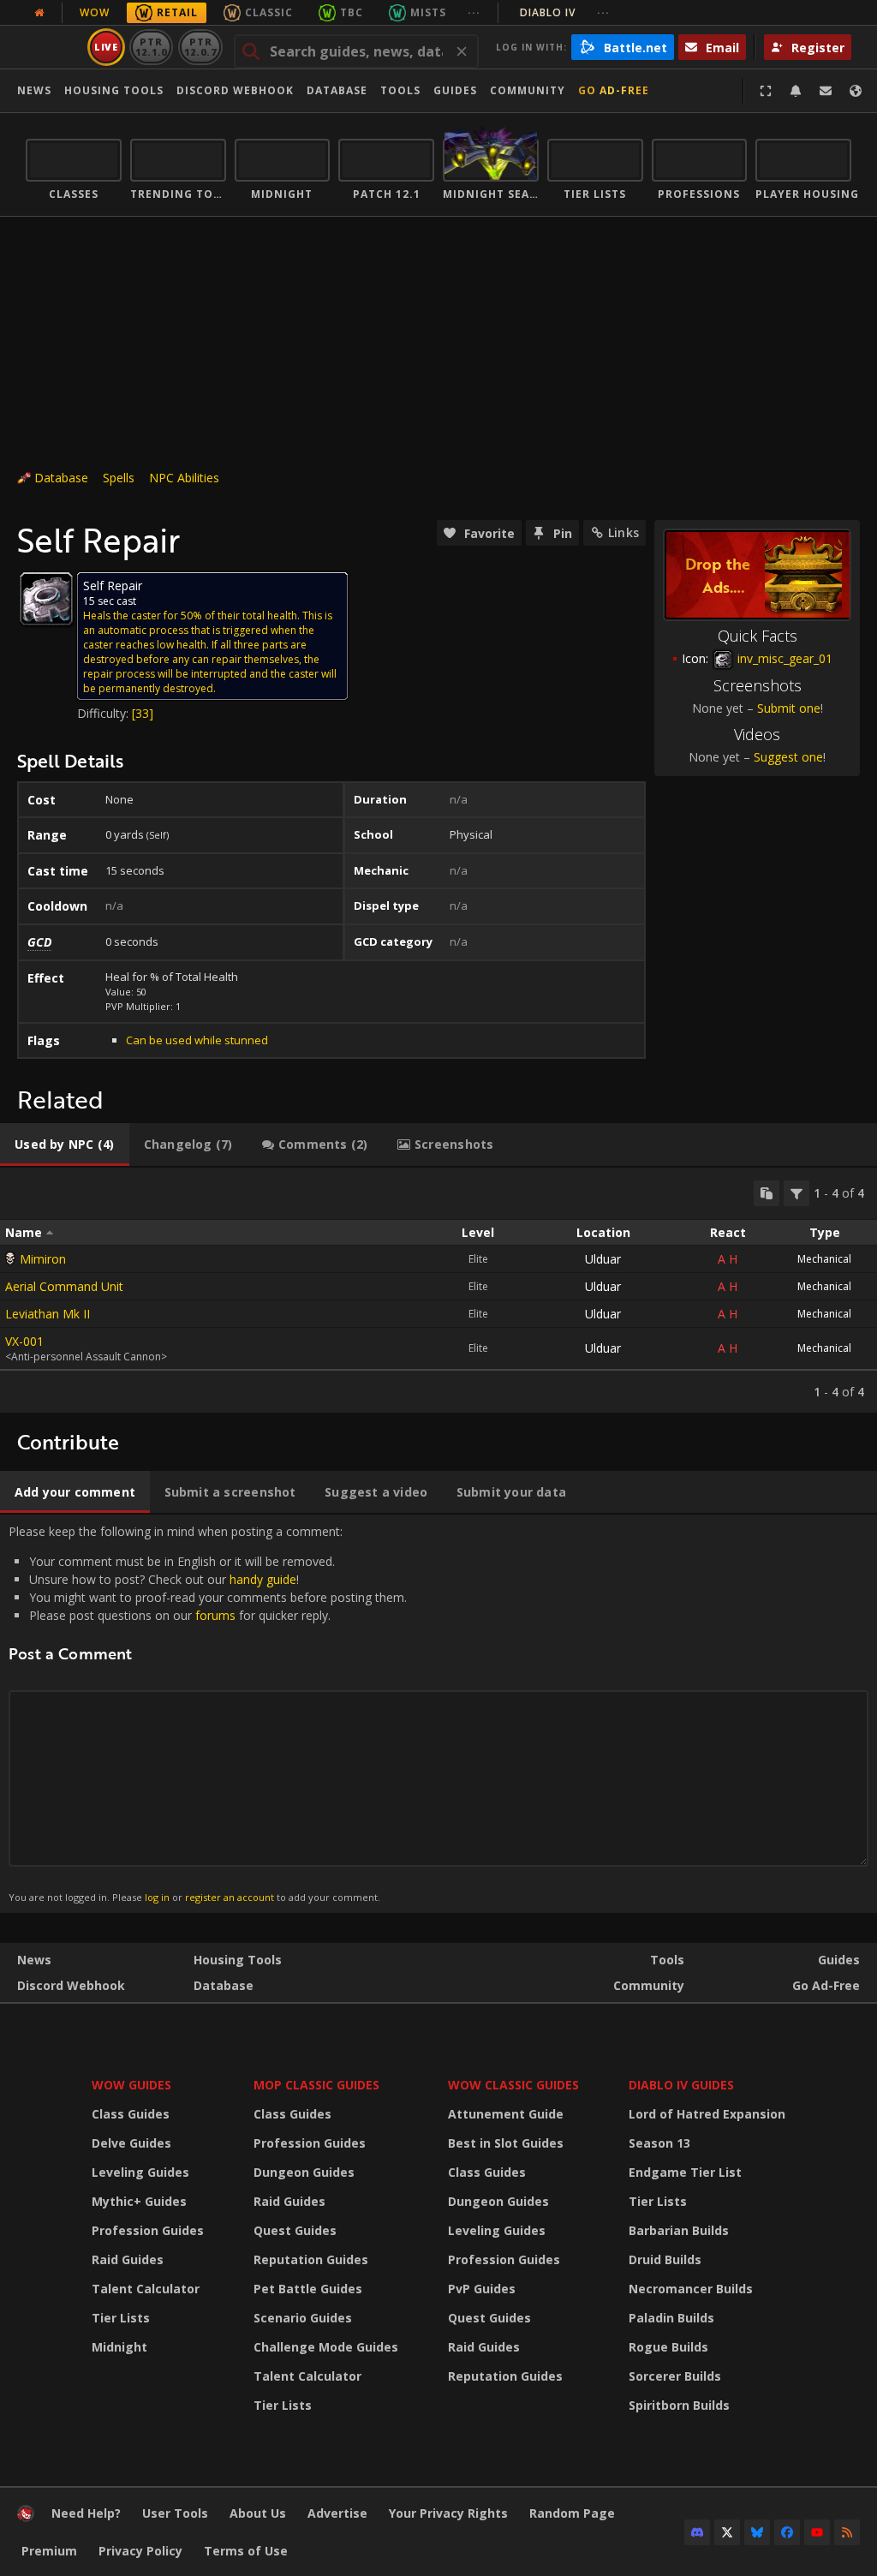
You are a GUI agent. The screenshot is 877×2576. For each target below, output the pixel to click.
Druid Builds (665, 2259)
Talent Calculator (146, 2289)
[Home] (26, 2517)
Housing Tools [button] (114, 90)
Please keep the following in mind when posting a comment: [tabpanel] (208, 1713)
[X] (727, 2532)
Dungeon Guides (304, 2172)
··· (474, 12)
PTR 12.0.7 (200, 47)
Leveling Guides (140, 2172)
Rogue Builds (668, 2347)
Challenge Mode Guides (326, 2347)
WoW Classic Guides (513, 2085)
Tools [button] (400, 90)
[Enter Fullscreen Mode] (766, 91)
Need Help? (86, 2513)
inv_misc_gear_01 (783, 658)
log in (157, 1897)
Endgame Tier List (685, 2172)
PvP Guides (482, 2289)
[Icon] (46, 599)
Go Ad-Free (614, 90)
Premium (49, 2551)
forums (215, 1615)
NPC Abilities (184, 478)
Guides (455, 90)
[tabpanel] (438, 1290)
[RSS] (847, 2532)
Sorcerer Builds (675, 2376)
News (34, 90)
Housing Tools (238, 1960)
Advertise (337, 2513)
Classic (269, 12)
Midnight (119, 2347)
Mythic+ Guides (139, 2201)
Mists (428, 12)
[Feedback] (826, 91)
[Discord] (697, 2532)
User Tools (175, 2513)
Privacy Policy (140, 2551)
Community (528, 90)
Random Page (572, 2513)
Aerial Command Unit (64, 1286)
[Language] (856, 91)
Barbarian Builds (679, 2230)
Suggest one (788, 757)
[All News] (39, 13)
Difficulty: (104, 713)
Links (623, 532)
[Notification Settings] (796, 91)
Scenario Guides (303, 2318)
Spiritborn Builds (679, 2405)
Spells (119, 478)
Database (337, 90)
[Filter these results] (796, 1193)
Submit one (789, 708)
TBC (352, 12)
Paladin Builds (671, 2318)
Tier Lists (121, 2318)
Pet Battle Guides (308, 2289)
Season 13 (659, 2143)
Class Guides (131, 2114)
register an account (230, 1897)
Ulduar (603, 1259)
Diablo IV (565, 12)
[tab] (65, 1145)
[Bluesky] (757, 2532)
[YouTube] (817, 2532)
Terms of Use (246, 2551)
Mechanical (824, 1259)
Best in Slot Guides (506, 2143)
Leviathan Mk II (48, 1314)
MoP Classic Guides (316, 2085)
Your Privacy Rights (448, 2513)
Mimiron (43, 1259)
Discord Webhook (235, 90)
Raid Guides (128, 2259)
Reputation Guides (311, 2259)
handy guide (263, 1579)
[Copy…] (767, 1193)
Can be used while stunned (197, 1040)
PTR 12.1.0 (151, 47)
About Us (258, 2513)
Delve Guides (131, 2143)
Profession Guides (148, 2230)
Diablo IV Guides (681, 2085)
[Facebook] (787, 2532)
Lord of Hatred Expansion (707, 2114)
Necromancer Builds (691, 2289)
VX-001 (24, 1341)
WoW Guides (131, 2085)
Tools (667, 1960)
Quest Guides (295, 2230)
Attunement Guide (506, 2114)
